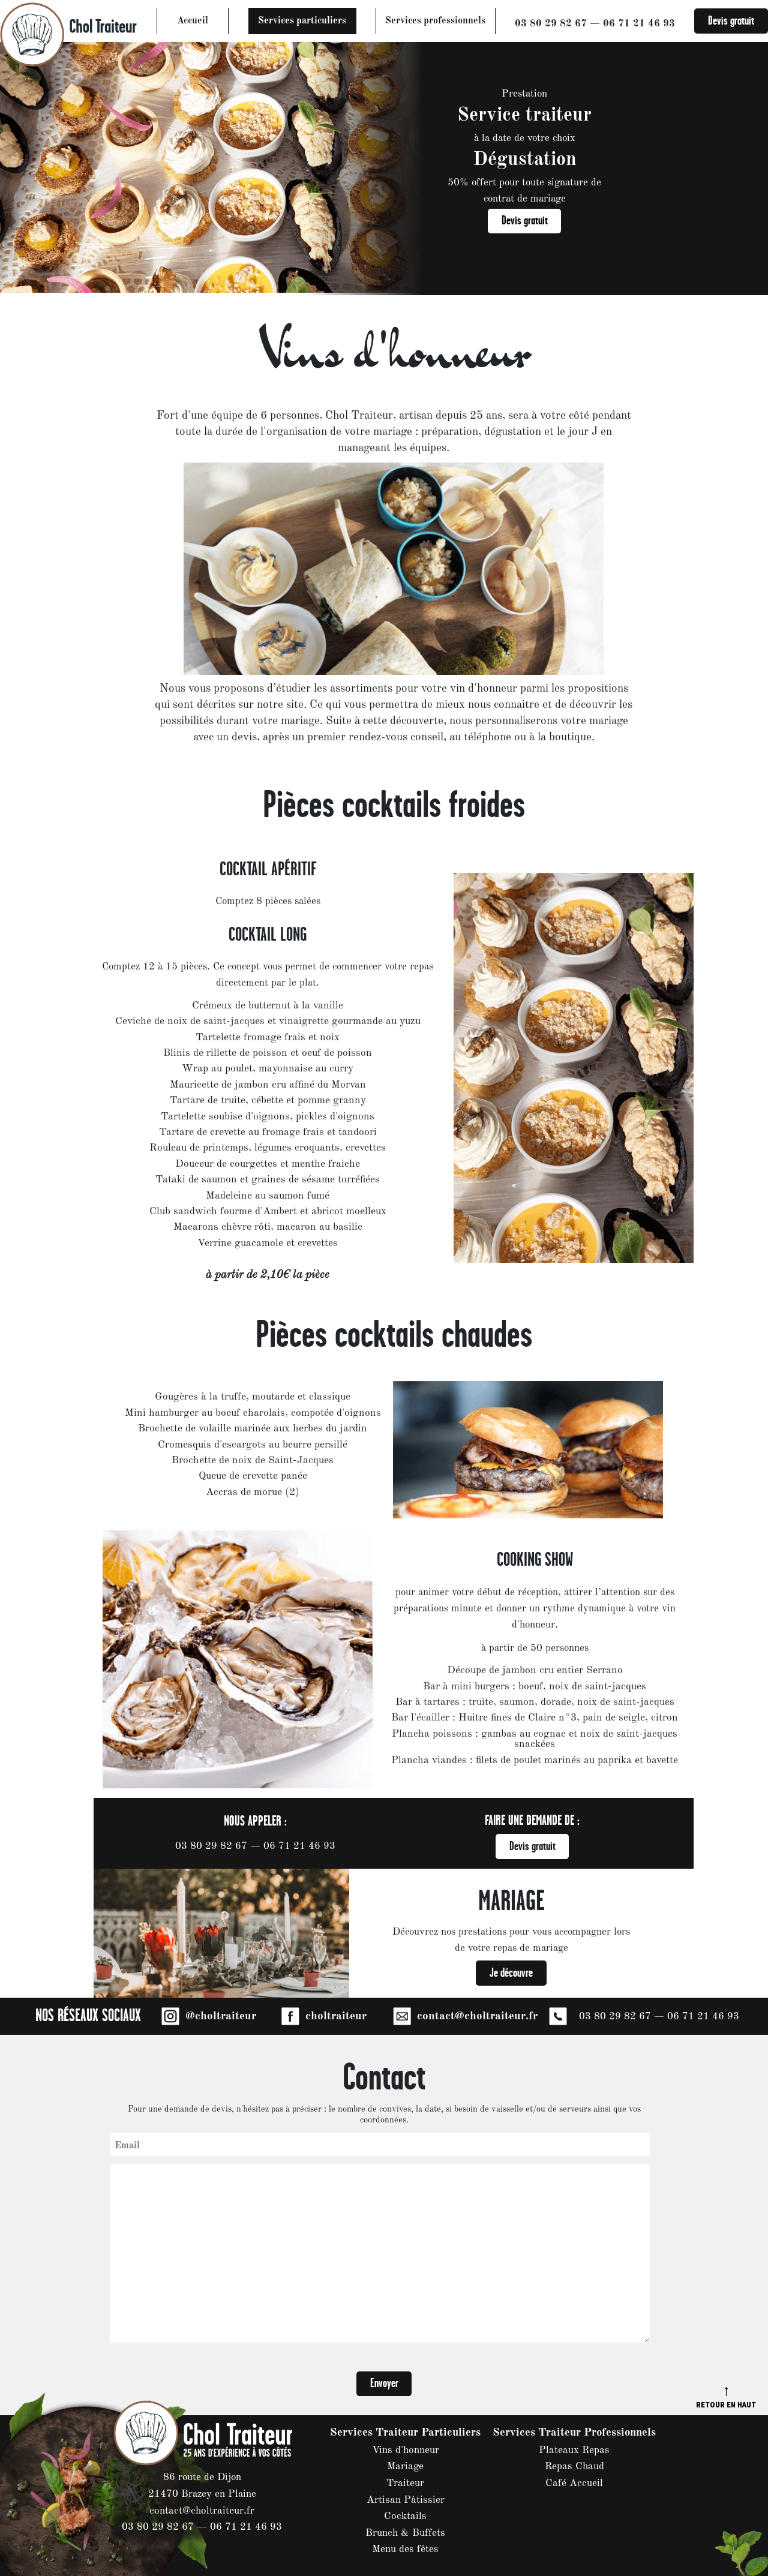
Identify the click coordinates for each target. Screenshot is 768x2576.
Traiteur (405, 2483)
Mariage (405, 2467)
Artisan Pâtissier (406, 2500)
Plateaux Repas (574, 2450)
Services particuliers (302, 21)
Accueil (193, 21)
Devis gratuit (731, 21)
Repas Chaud (574, 2467)
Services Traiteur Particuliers (405, 2433)
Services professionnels (435, 21)
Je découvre (511, 1973)
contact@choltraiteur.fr (202, 2511)
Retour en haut (726, 2396)
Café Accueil (574, 2483)
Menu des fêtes (405, 2549)
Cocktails (405, 2516)
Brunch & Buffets (405, 2533)
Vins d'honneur (406, 2450)
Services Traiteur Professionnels (574, 2433)
